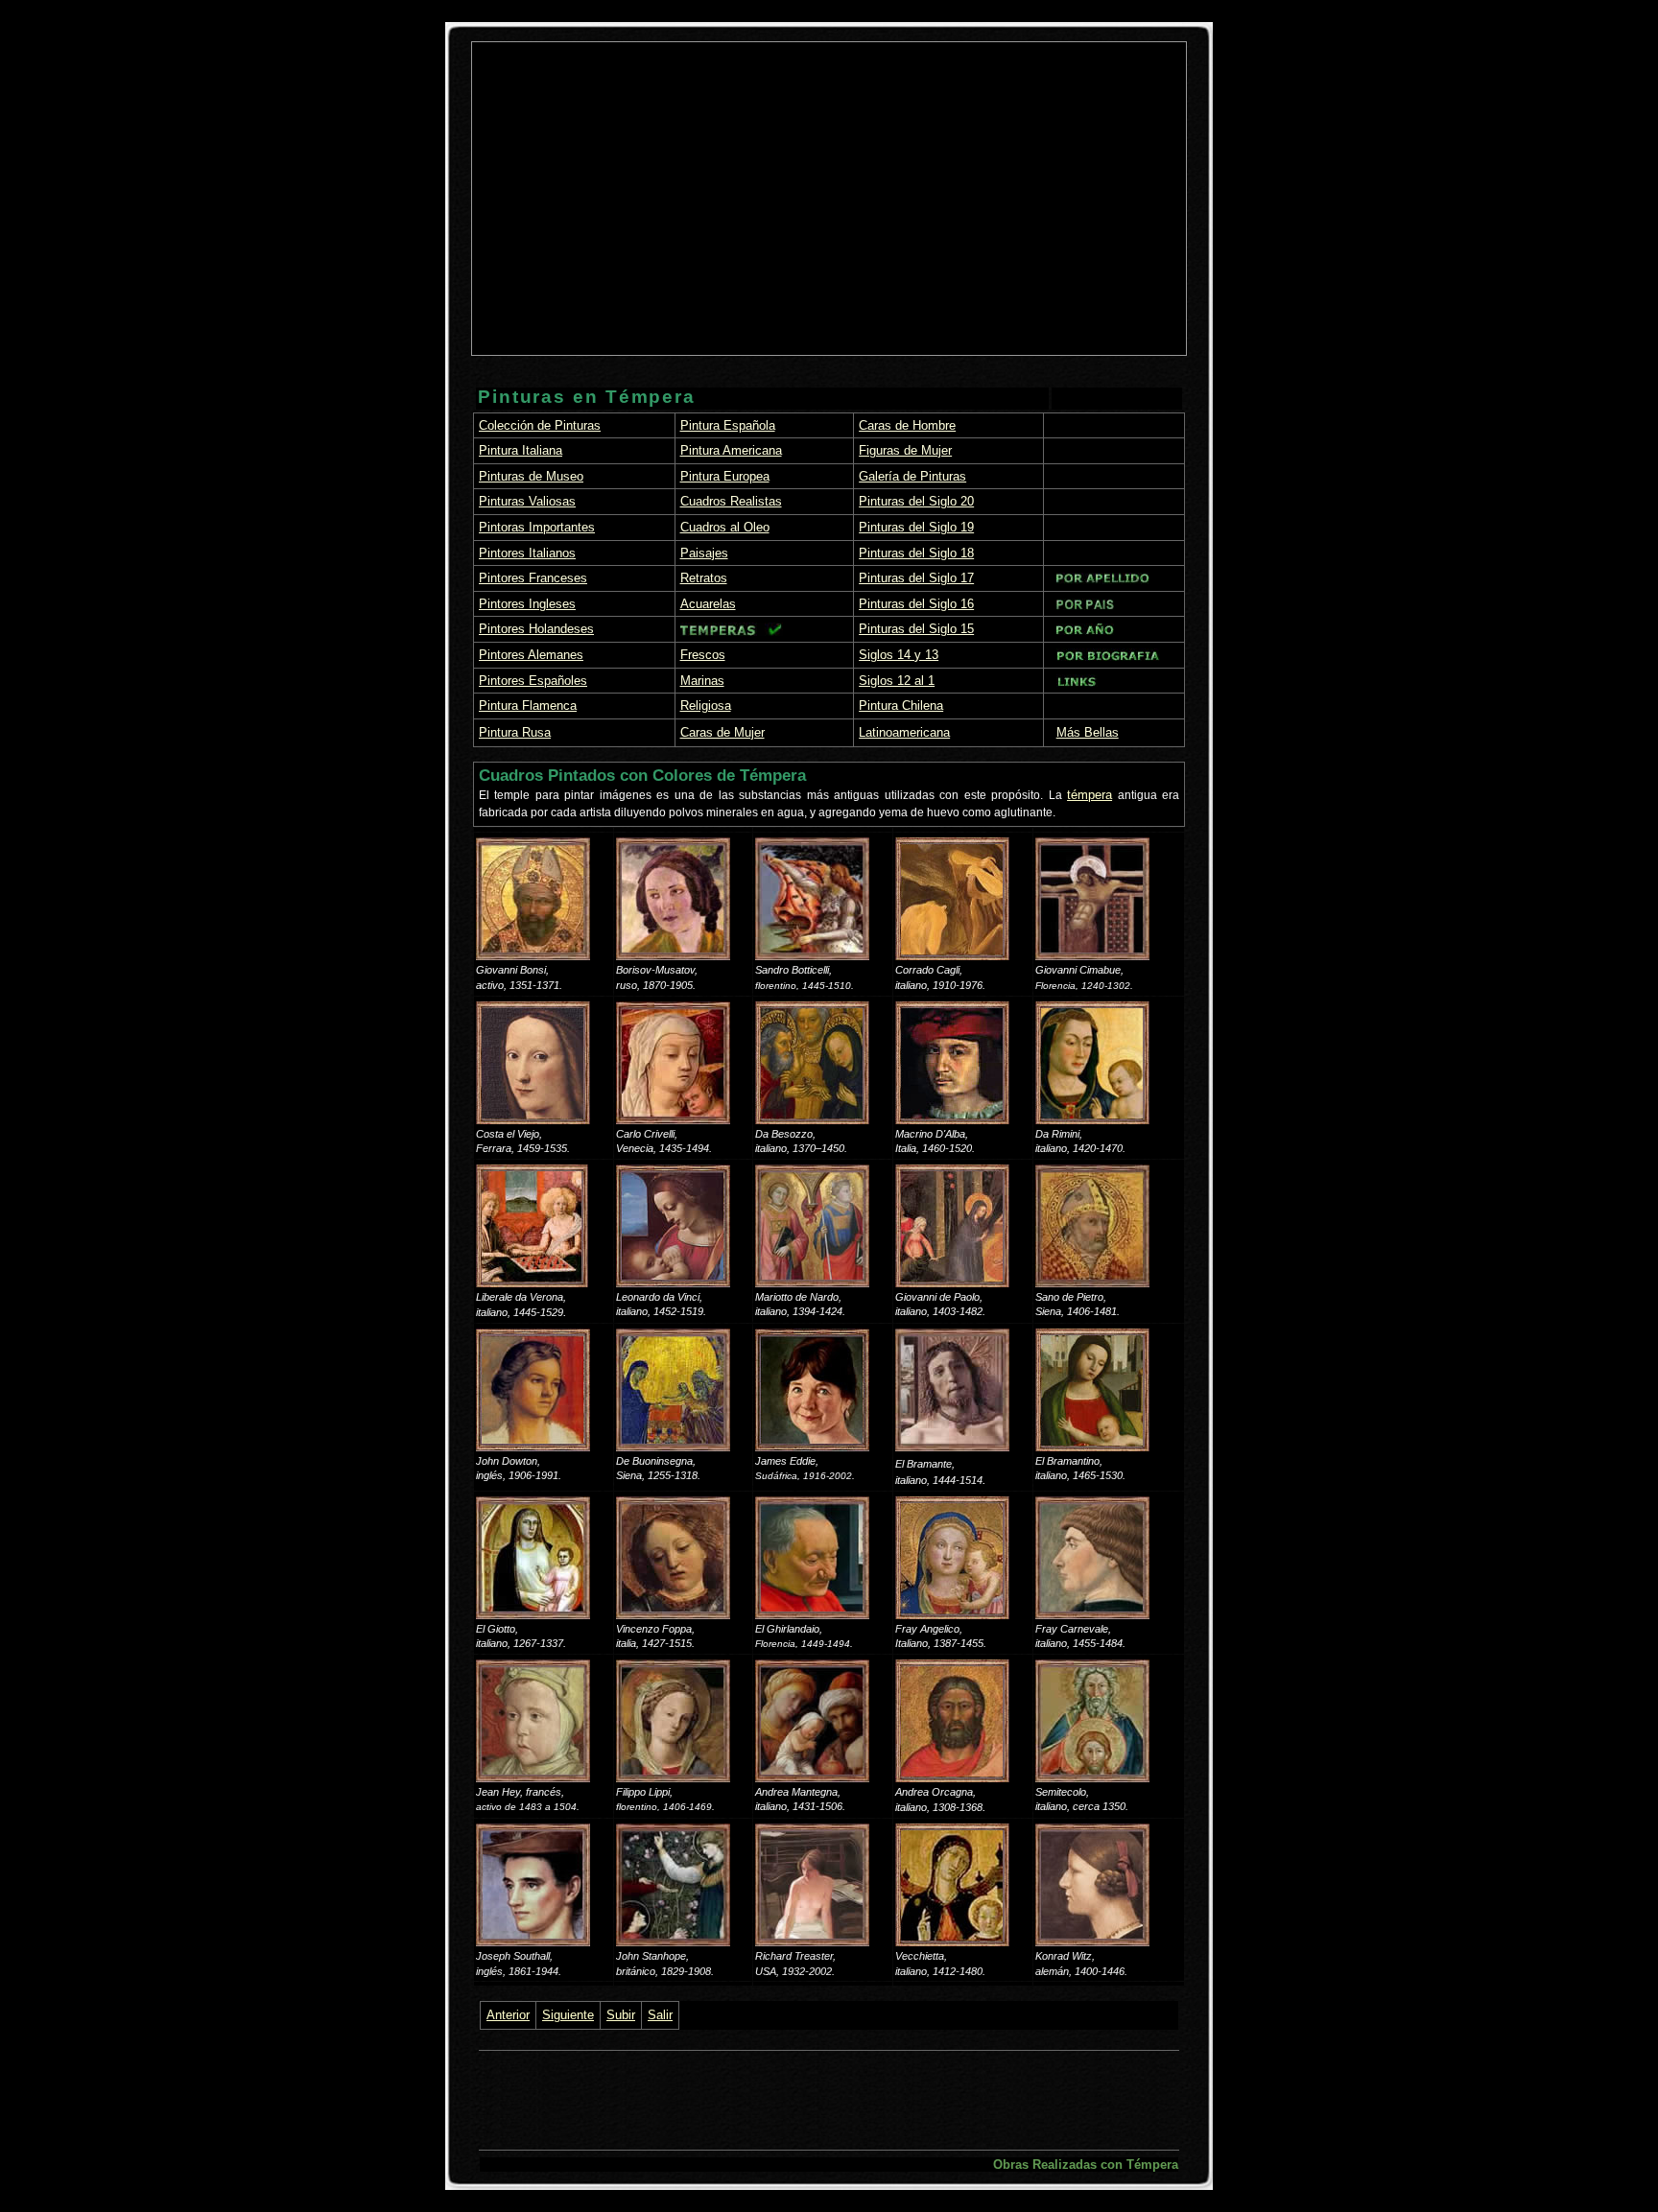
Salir (660, 2015)
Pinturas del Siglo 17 (916, 578)
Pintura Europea (725, 476)
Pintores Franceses (533, 578)
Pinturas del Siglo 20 (916, 501)
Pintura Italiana (521, 450)
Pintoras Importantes (537, 527)
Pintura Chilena (901, 706)
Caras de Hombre (907, 425)
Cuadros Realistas (731, 501)
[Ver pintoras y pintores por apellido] (1103, 580)
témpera (1090, 795)
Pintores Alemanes (531, 655)
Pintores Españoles (533, 681)
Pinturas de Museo (531, 476)
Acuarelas (708, 604)
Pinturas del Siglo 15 (916, 629)
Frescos (703, 655)
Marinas (702, 681)
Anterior (508, 2015)
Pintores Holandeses (536, 629)
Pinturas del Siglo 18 (916, 553)
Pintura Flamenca (528, 706)
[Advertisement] (641, 184)
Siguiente (568, 2015)
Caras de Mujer (722, 732)
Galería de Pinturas (912, 476)
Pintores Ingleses (527, 604)
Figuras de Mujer (905, 450)
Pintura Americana (731, 450)
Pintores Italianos (527, 553)
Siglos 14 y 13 (899, 655)
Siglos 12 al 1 (897, 681)
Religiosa (706, 706)
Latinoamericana (904, 732)
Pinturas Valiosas (527, 501)
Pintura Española (728, 425)
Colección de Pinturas (540, 425)
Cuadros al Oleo (725, 527)
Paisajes (704, 553)
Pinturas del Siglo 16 (916, 604)
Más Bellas (1088, 732)
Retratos (704, 578)
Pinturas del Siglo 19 (916, 527)
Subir (621, 2015)
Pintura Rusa (515, 732)
